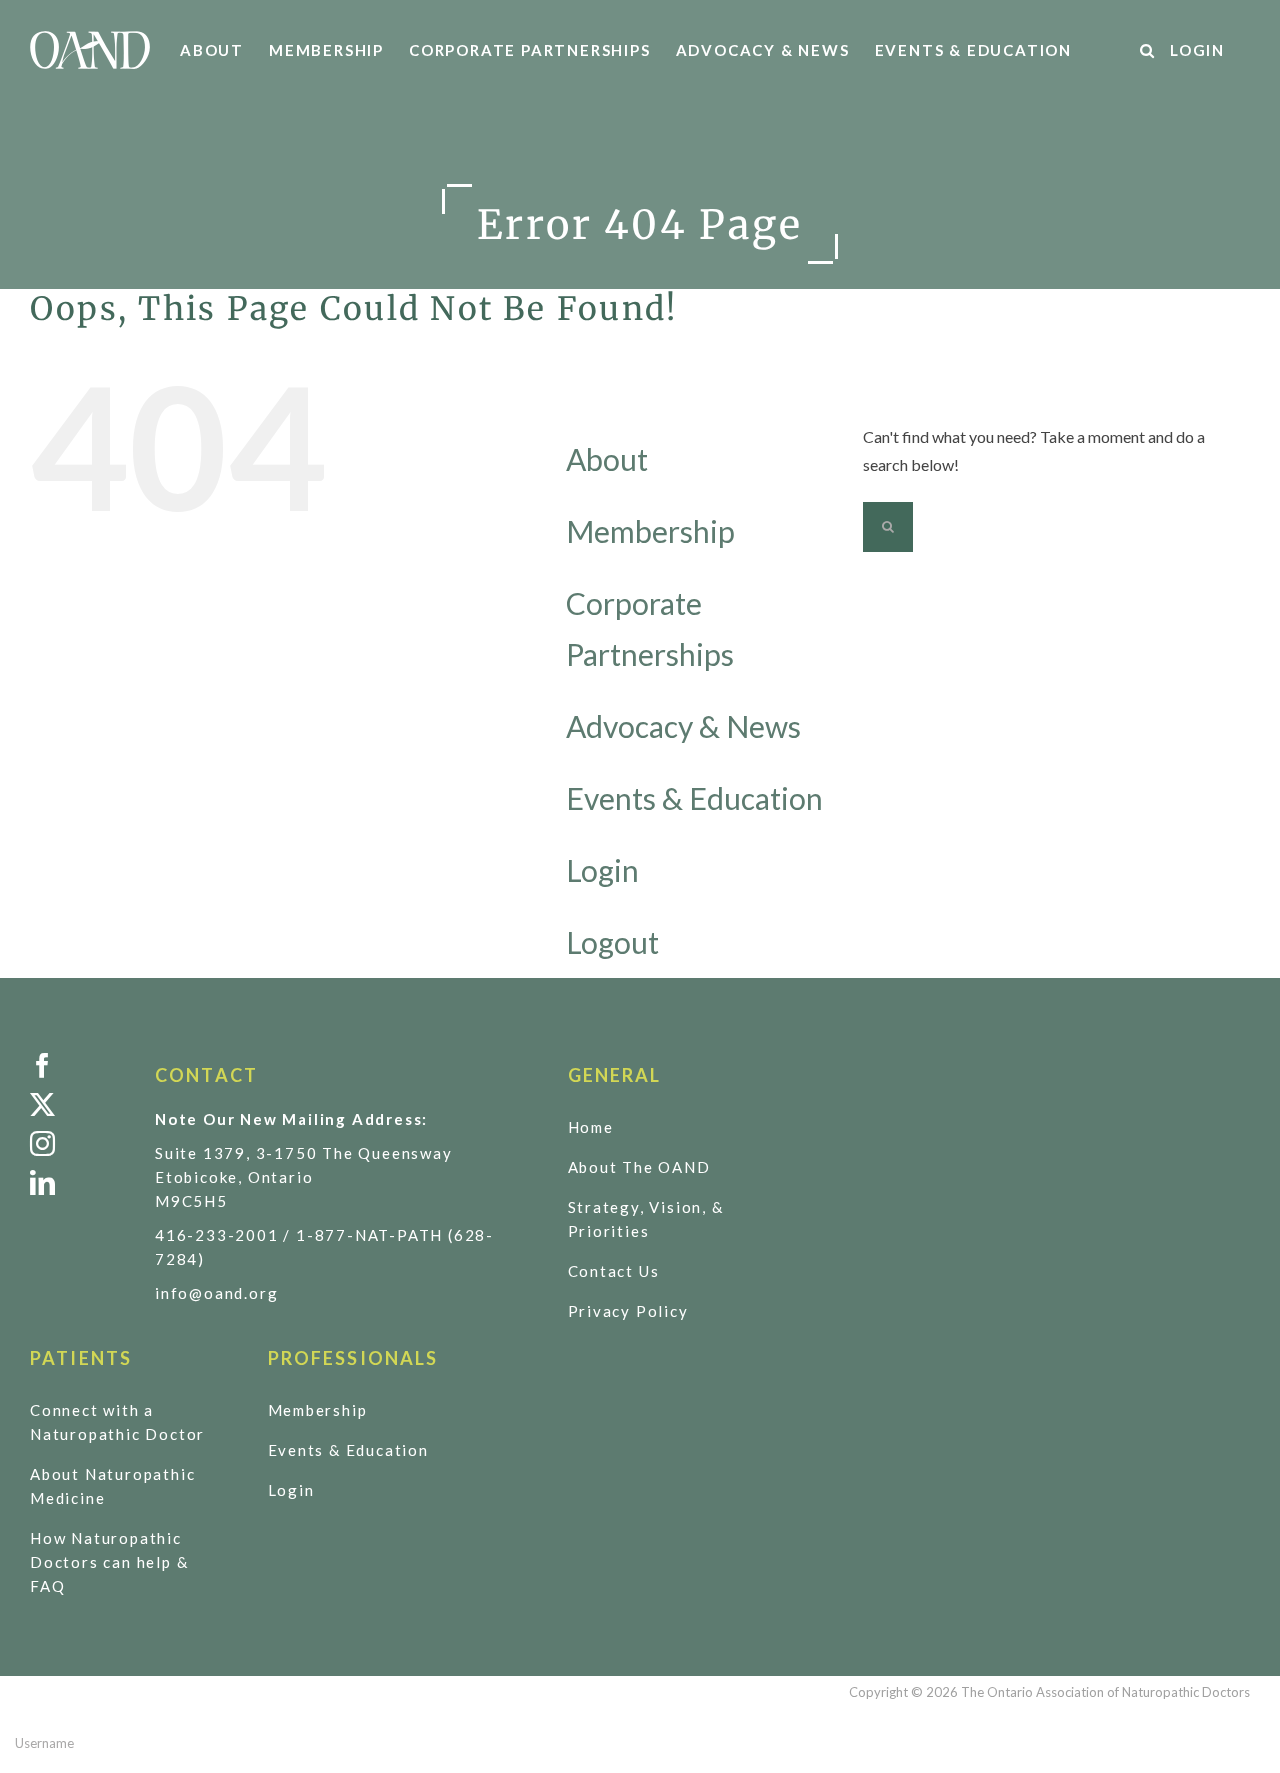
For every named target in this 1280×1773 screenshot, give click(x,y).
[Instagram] (77, 1143)
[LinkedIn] (77, 1182)
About (607, 459)
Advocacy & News (683, 726)
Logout (612, 942)
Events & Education (694, 798)
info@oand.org (216, 1293)
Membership (650, 531)
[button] (1148, 50)
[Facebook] (77, 1065)
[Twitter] (77, 1104)
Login (602, 870)
